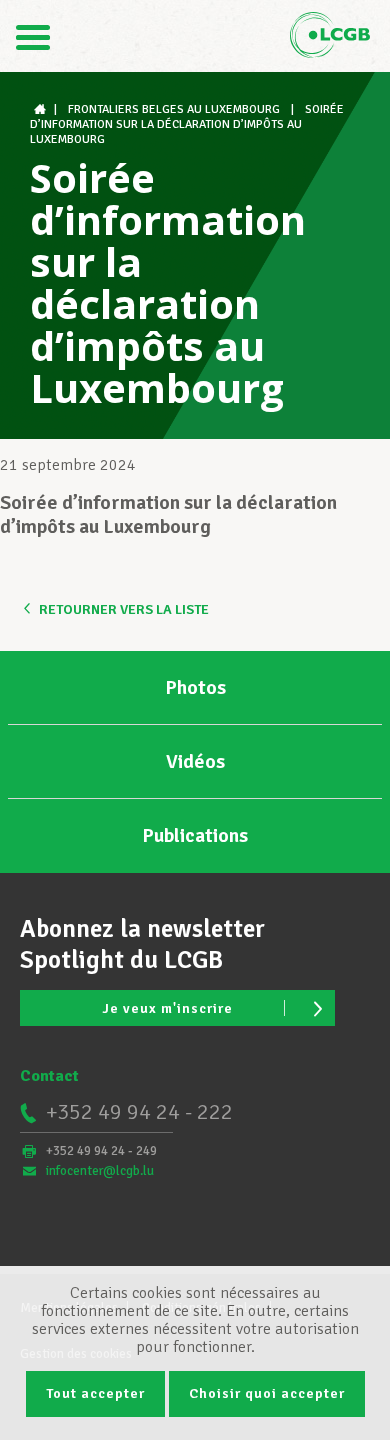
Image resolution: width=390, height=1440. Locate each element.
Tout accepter (95, 1393)
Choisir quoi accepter (267, 1393)
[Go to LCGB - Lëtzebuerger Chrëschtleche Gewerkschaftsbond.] (42, 109)
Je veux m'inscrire (167, 1008)
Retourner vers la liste (124, 609)
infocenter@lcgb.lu (100, 1171)
